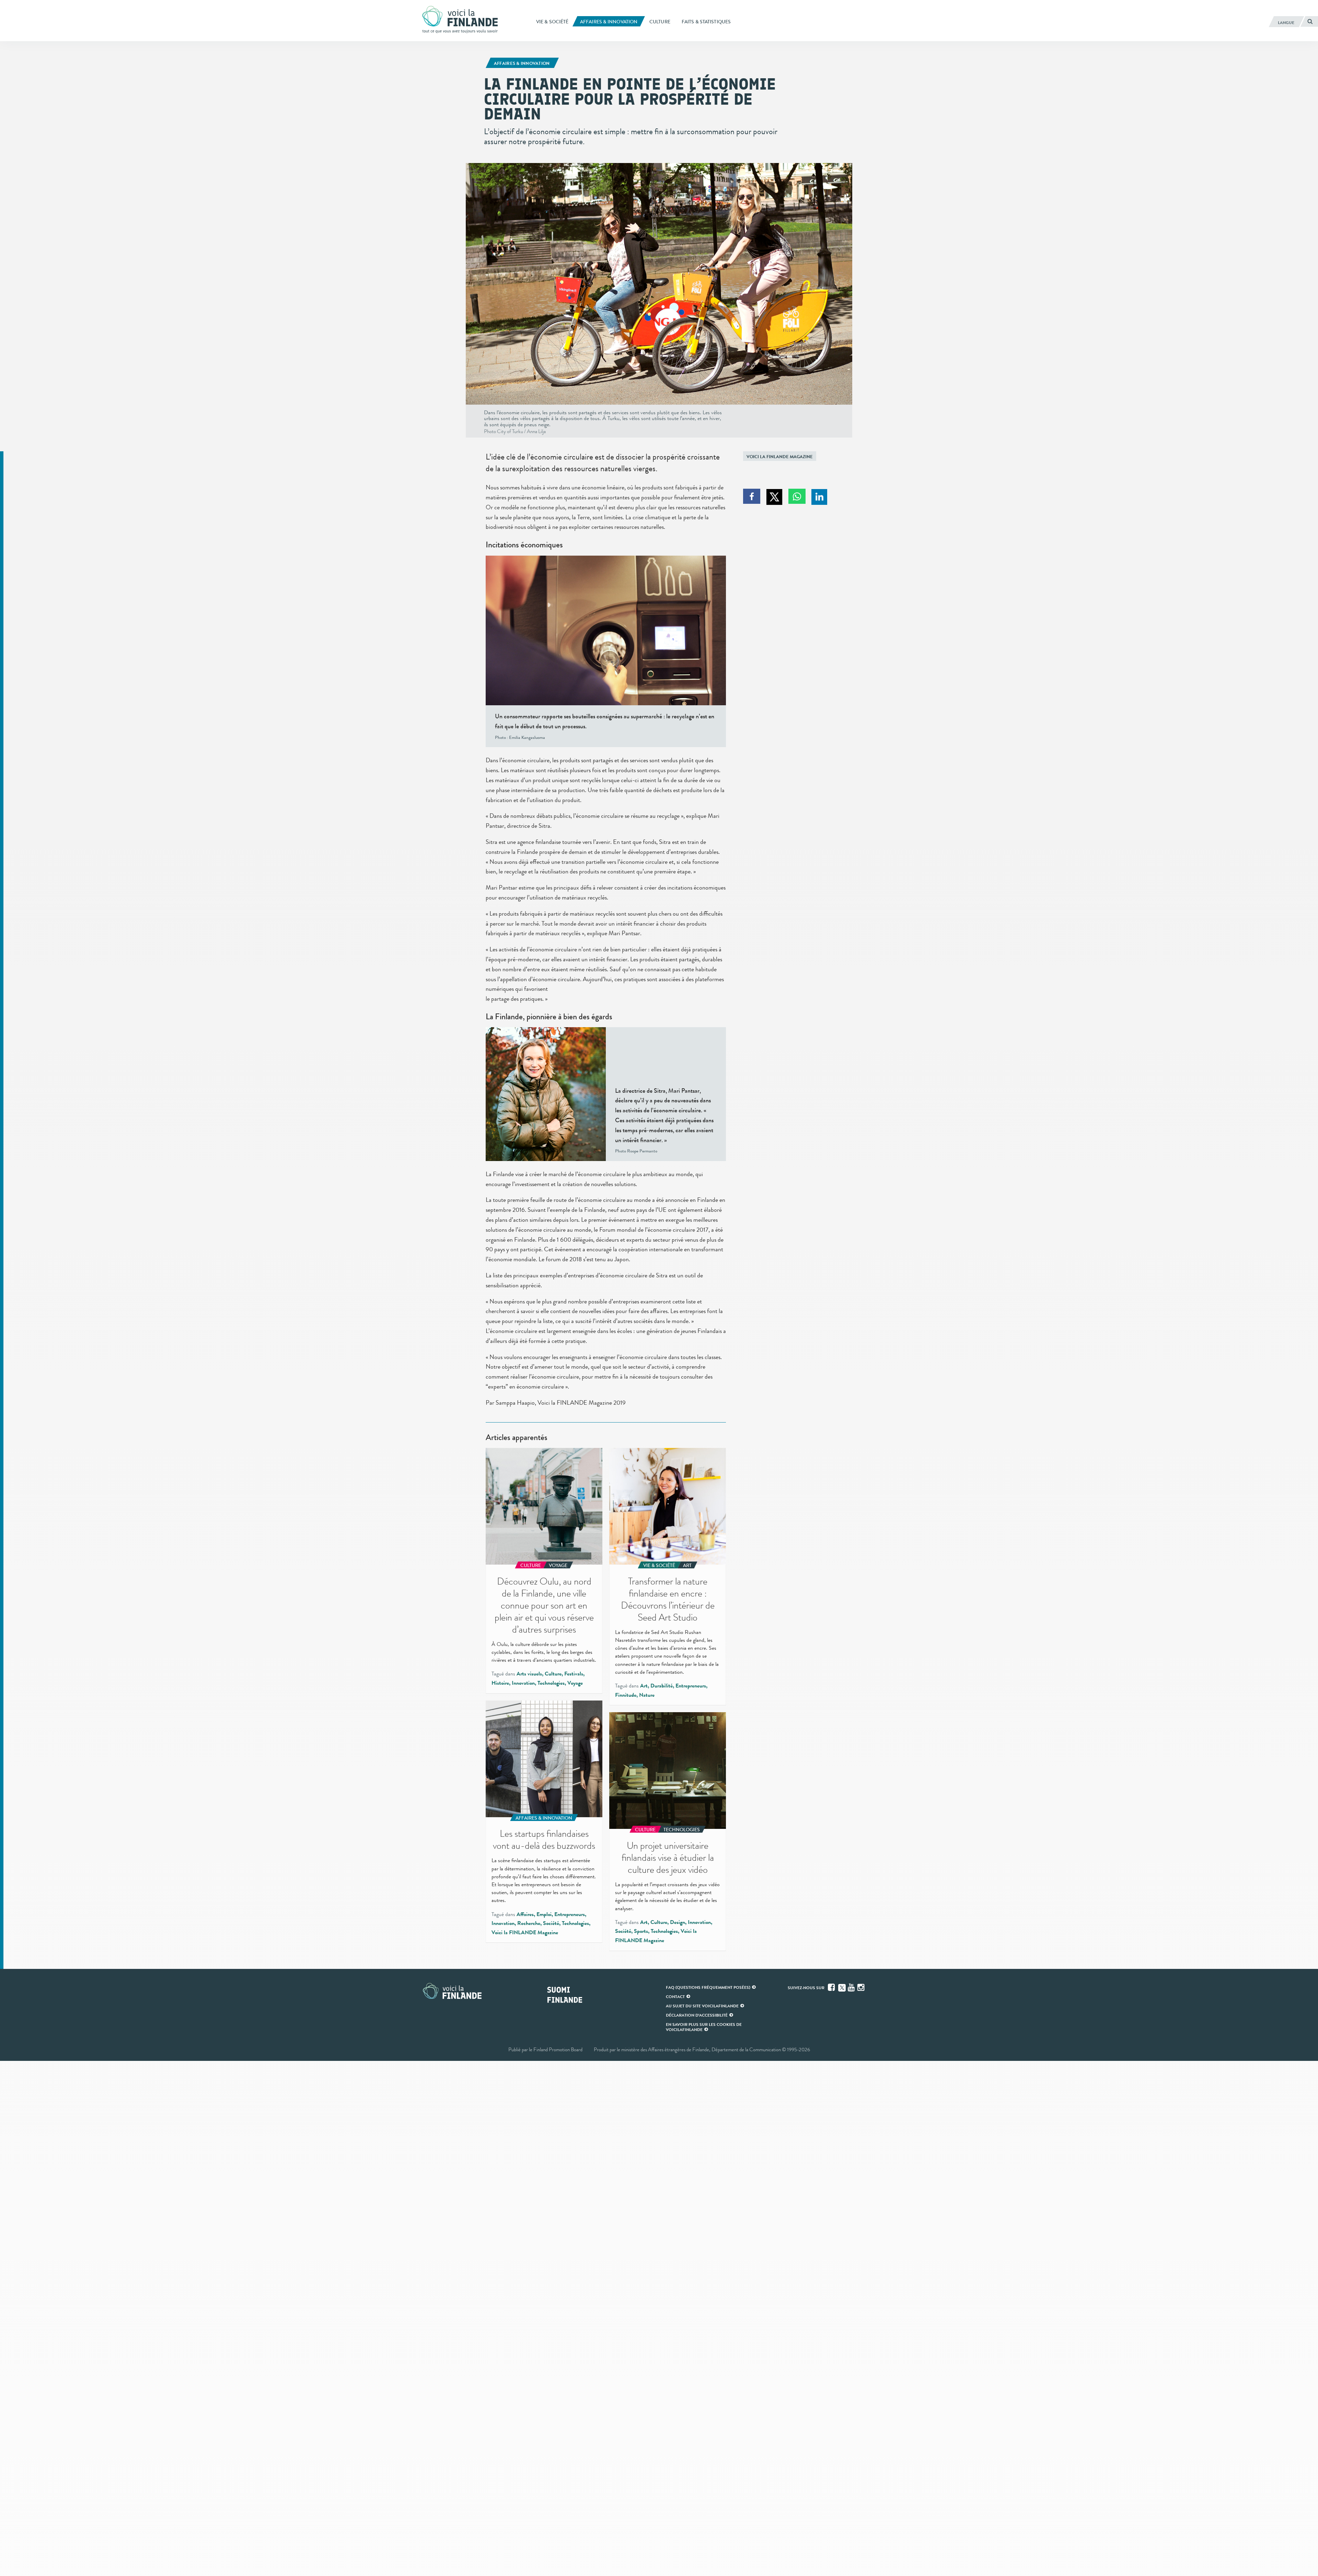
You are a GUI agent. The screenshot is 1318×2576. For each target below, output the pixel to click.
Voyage (575, 1683)
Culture (553, 1674)
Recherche (529, 1923)
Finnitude (626, 1695)
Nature (647, 1695)
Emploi (544, 1914)
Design (678, 1922)
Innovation (523, 1683)
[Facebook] (832, 1987)
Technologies (551, 1683)
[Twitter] (842, 1987)
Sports (641, 1931)
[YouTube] (852, 1987)
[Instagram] (862, 1987)
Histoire (500, 1683)
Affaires (525, 1914)
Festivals (574, 1674)
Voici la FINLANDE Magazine (780, 457)
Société (551, 1923)
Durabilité (662, 1686)
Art (644, 1686)
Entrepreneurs (691, 1686)
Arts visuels (529, 1674)
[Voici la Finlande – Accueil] (460, 20)
